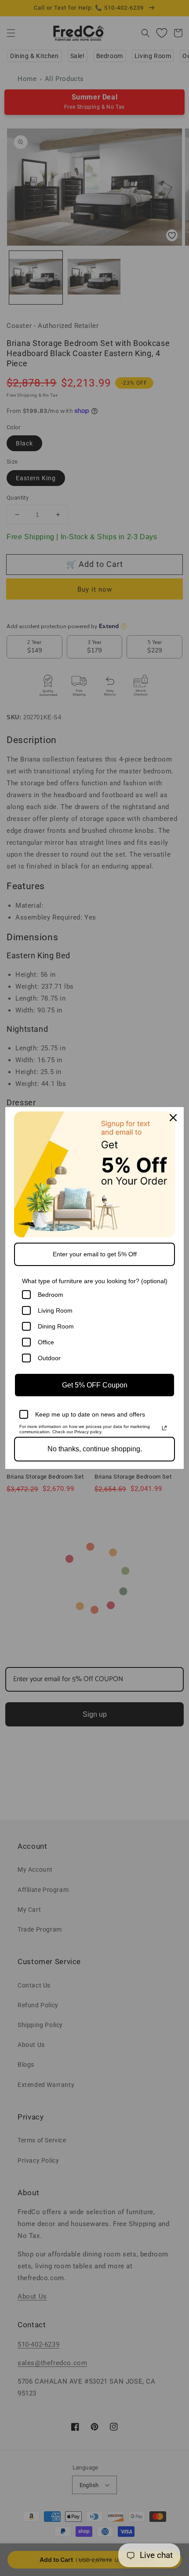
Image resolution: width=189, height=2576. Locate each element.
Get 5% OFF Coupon (95, 1385)
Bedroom (51, 1295)
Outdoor (49, 1358)
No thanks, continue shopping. (95, 1449)
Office (46, 1342)
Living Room (55, 1310)
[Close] (173, 1118)
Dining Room (56, 1326)
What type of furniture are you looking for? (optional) (95, 1281)
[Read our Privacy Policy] (164, 1428)
